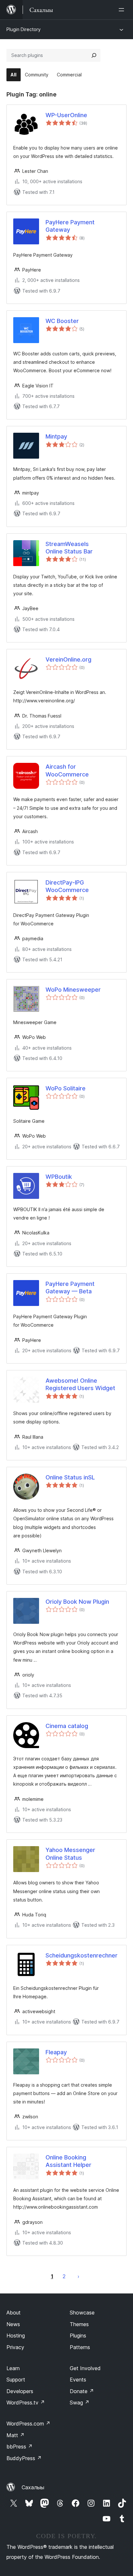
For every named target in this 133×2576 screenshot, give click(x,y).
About (14, 2313)
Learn (13, 2368)
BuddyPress (24, 2458)
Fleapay (56, 2052)
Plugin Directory (24, 29)
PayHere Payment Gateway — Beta (70, 1288)
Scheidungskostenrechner (82, 1955)
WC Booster (62, 321)
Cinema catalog (67, 1726)
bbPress (20, 2447)
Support (16, 2380)
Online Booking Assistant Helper (68, 2161)
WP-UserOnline (66, 115)
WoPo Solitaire (66, 1088)
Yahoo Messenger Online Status (70, 1854)
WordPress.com (28, 2424)
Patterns (80, 2347)
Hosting (16, 2336)
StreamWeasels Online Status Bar (69, 548)
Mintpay (56, 436)
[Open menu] (123, 10)
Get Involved (85, 2368)
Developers (20, 2391)
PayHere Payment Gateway (70, 226)
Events (78, 2380)
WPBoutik (59, 1177)
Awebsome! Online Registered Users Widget (80, 1384)
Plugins (78, 2336)
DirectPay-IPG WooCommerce (67, 886)
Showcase (82, 2313)
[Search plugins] (94, 55)
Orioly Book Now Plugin (77, 1602)
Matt (15, 2435)
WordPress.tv (26, 2403)
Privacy (15, 2347)
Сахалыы (33, 2487)
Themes (79, 2324)
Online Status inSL (70, 1477)
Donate (82, 2391)
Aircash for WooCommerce (67, 770)
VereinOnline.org (68, 659)
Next (78, 2276)
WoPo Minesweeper (73, 990)
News (13, 2324)
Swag (80, 2403)
